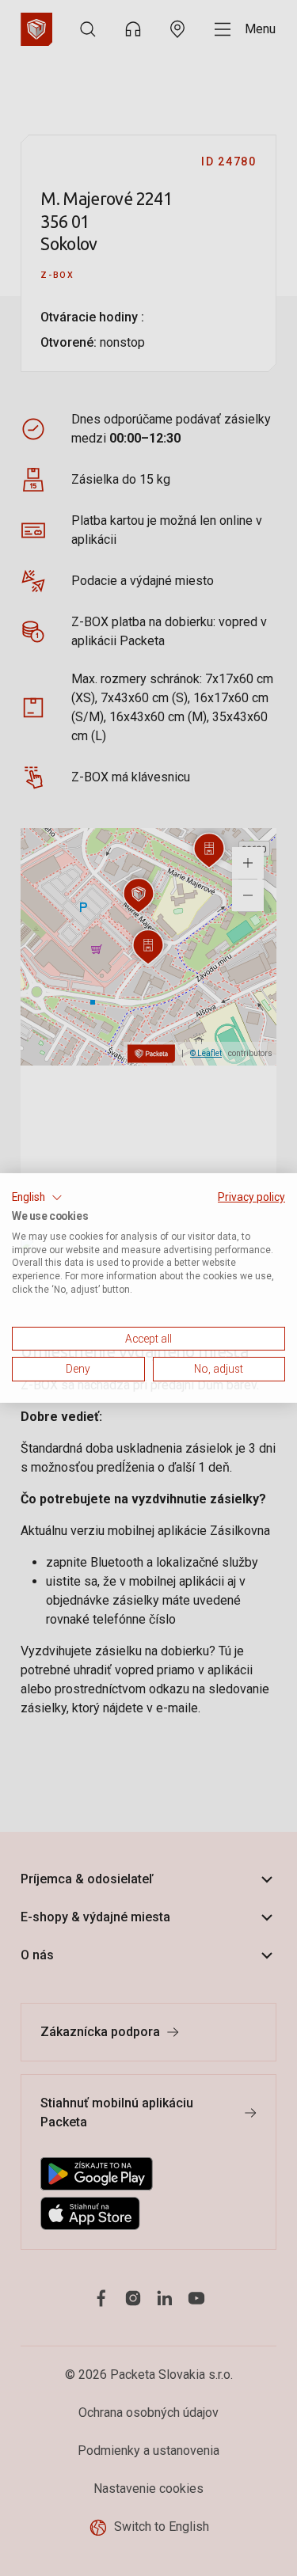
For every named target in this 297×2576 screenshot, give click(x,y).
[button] (37, 1198)
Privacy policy (251, 1197)
